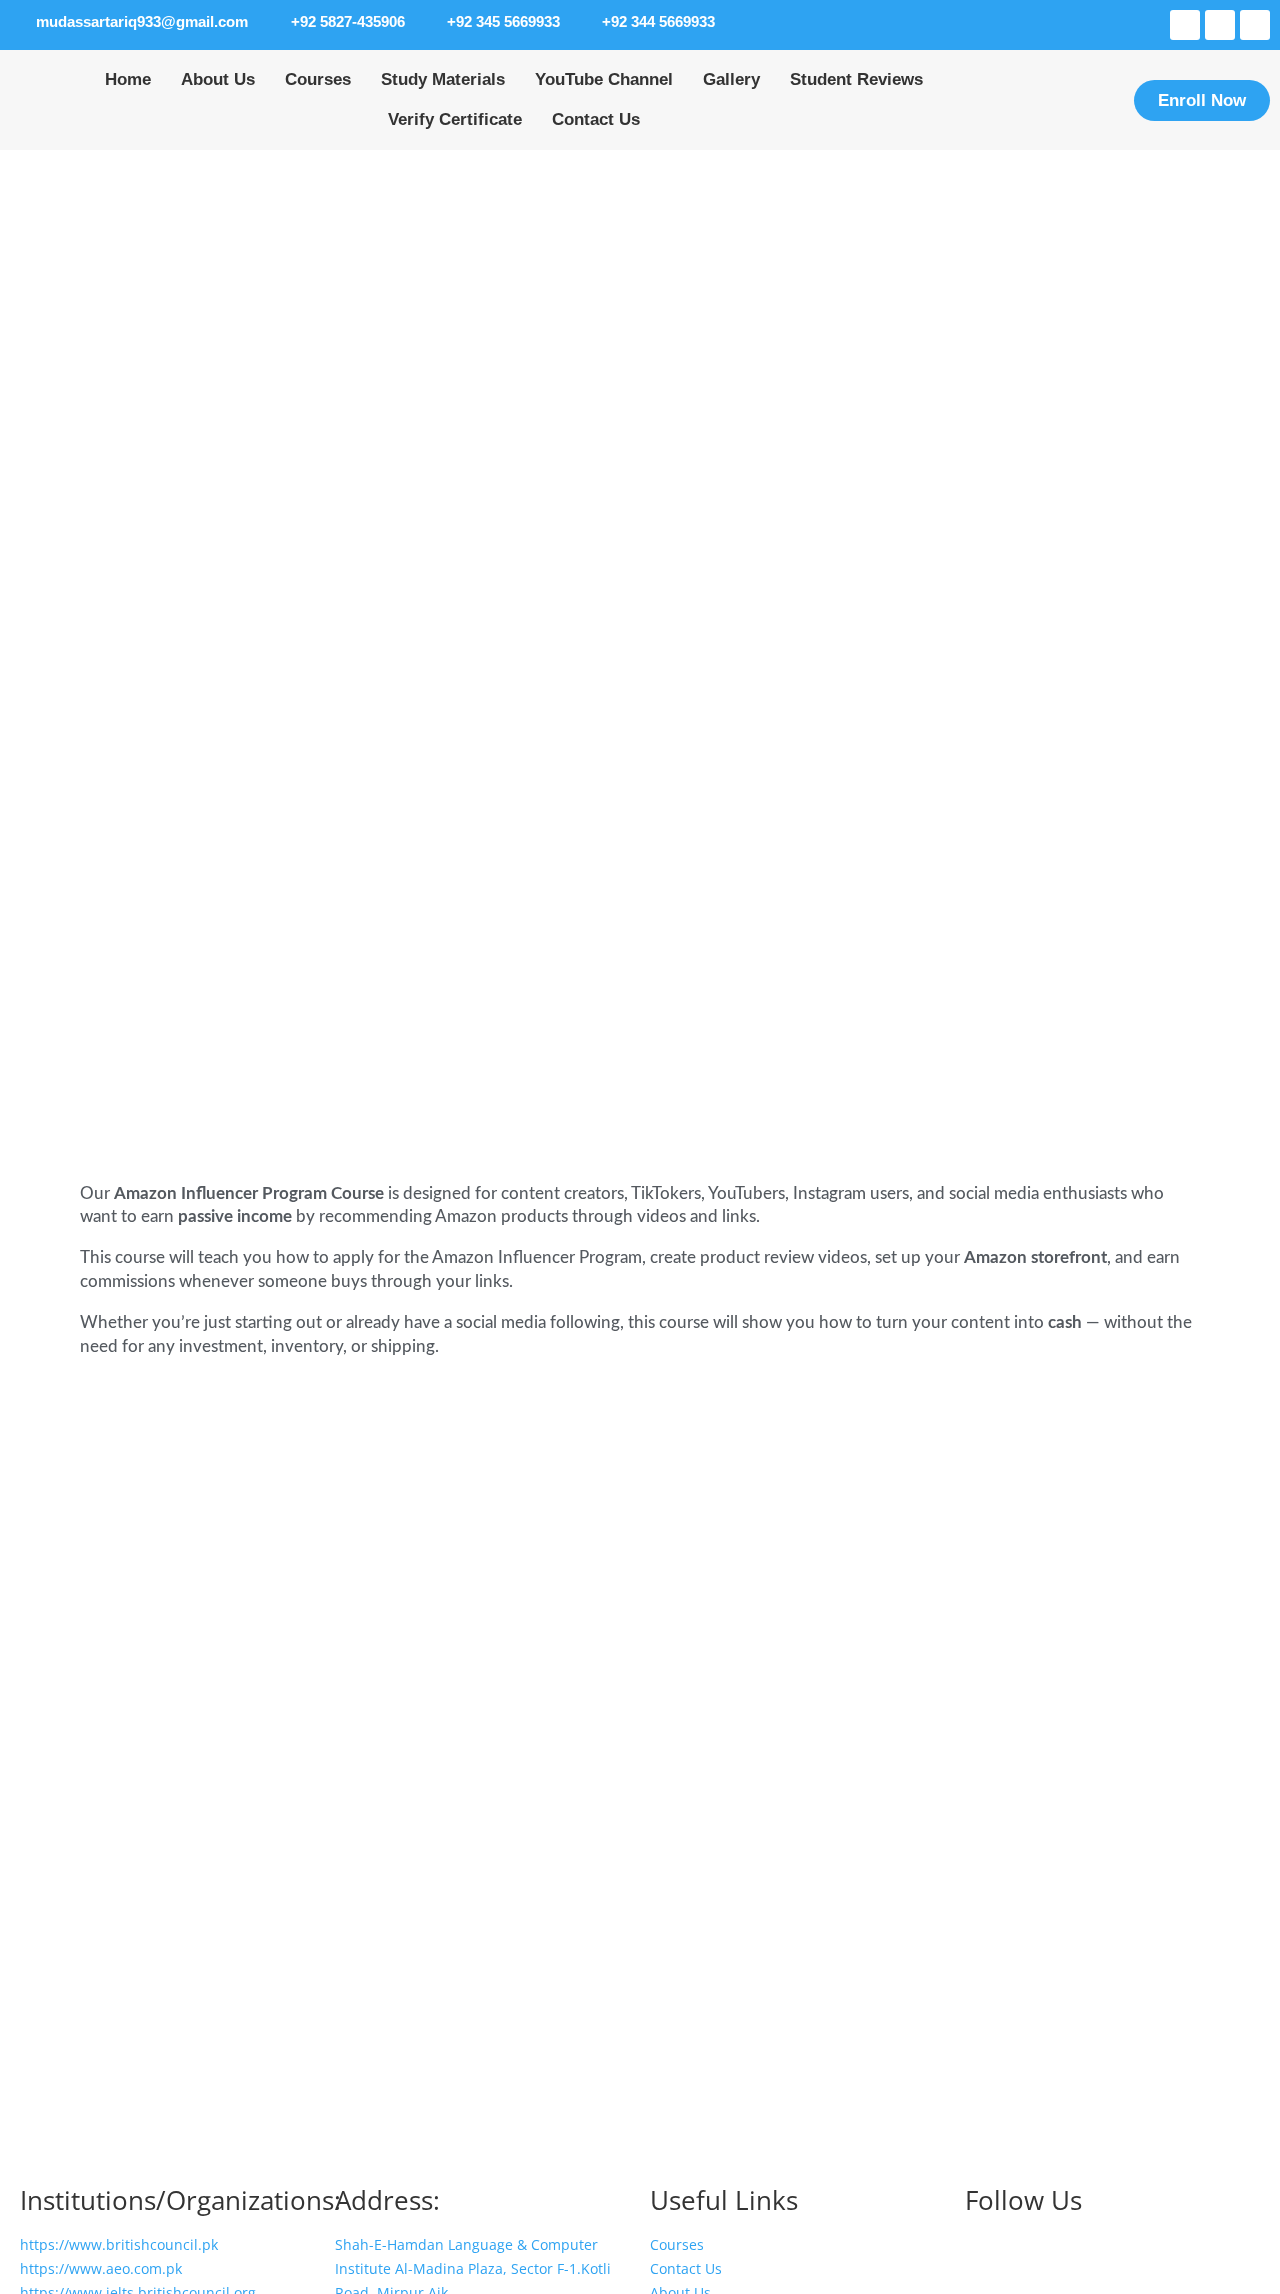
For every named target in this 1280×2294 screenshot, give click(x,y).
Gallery (731, 79)
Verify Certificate (455, 119)
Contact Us (596, 119)
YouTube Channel (604, 79)
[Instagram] (1185, 25)
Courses (318, 79)
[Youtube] (1220, 25)
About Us (218, 79)
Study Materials (443, 79)
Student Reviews (856, 79)
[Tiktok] (1255, 25)
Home (128, 79)
